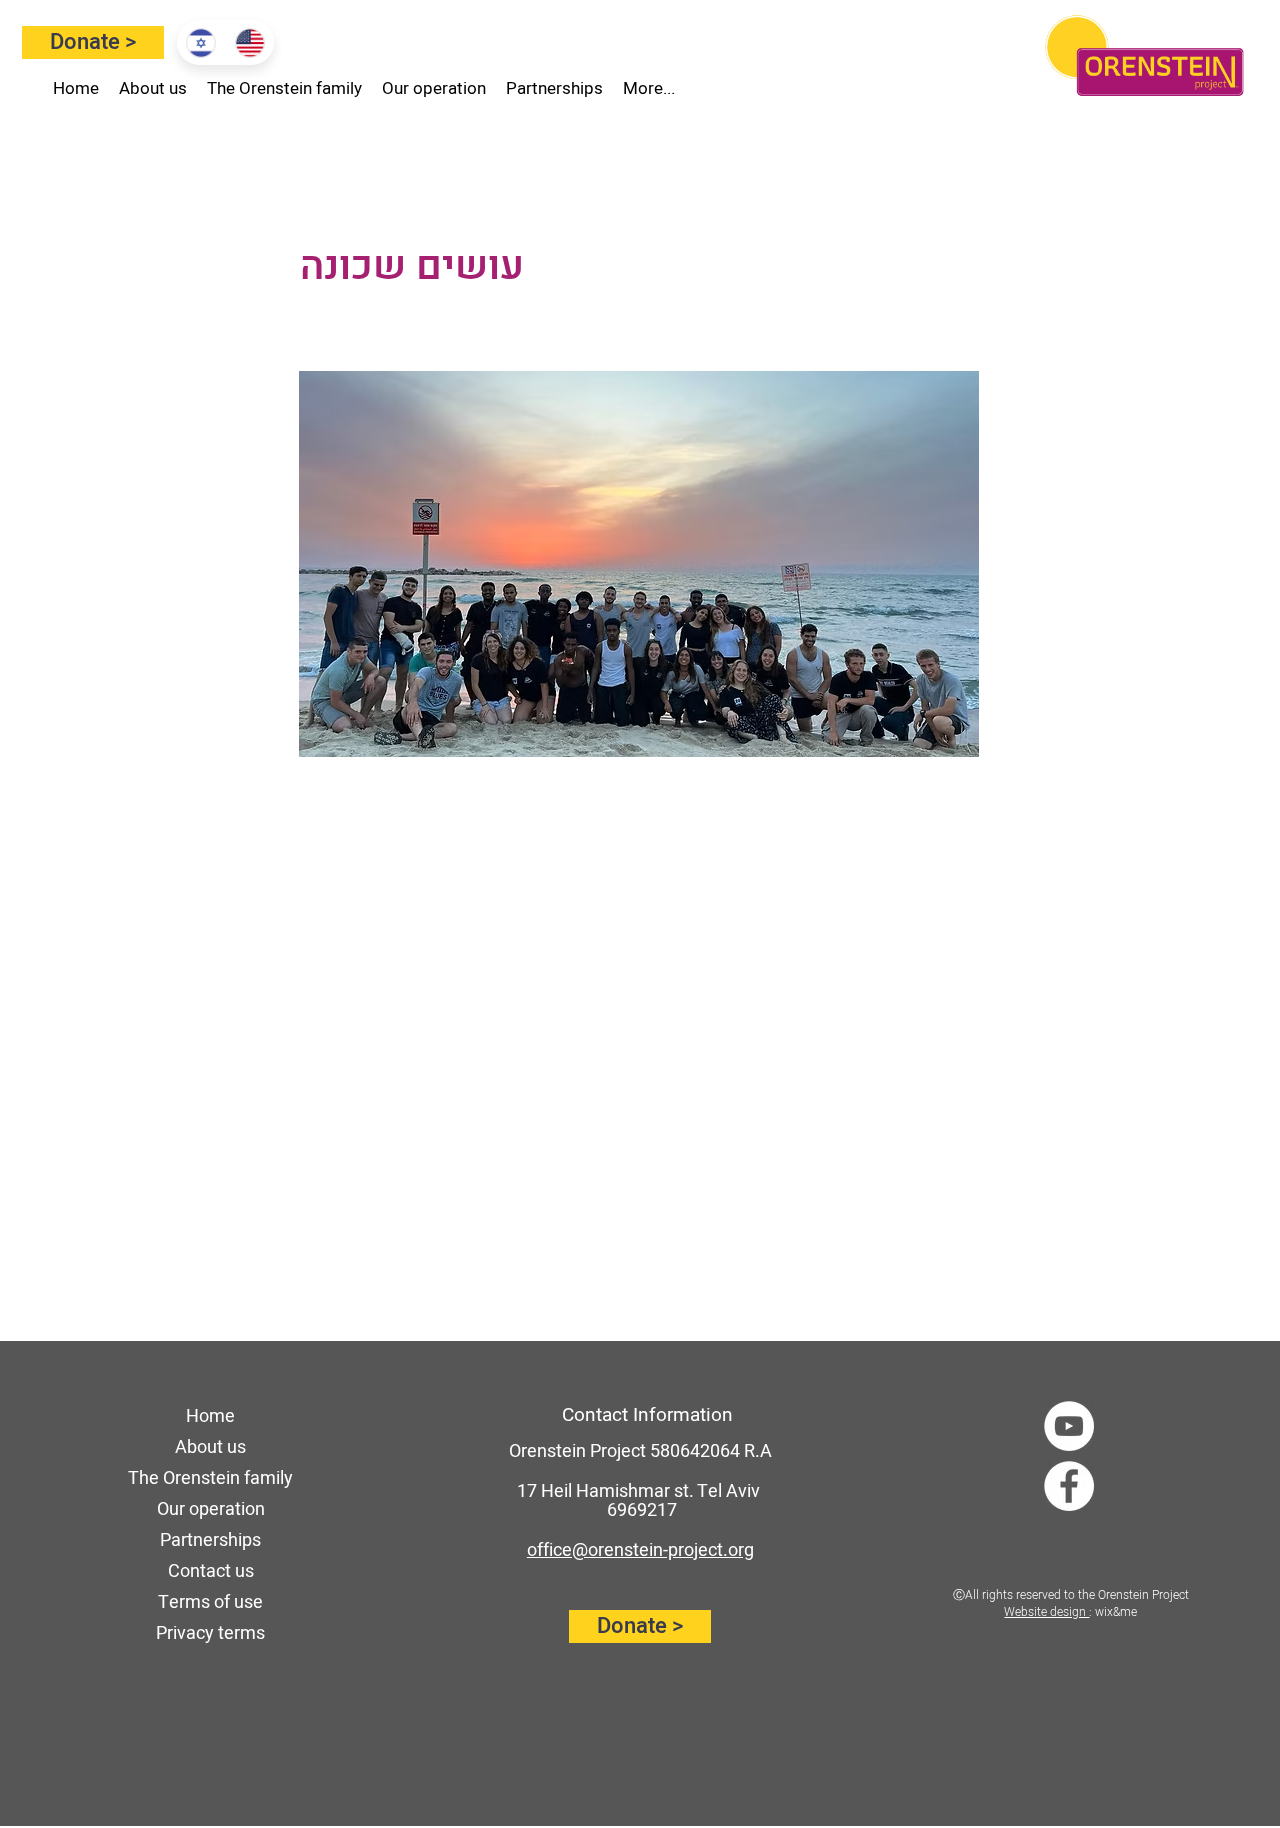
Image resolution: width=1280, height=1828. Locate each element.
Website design (1046, 1612)
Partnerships (210, 1540)
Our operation (211, 1509)
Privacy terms (210, 1633)
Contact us (211, 1571)
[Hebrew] (201, 42)
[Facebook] (1069, 1486)
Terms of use (210, 1602)
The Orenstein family (210, 1478)
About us (210, 1447)
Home (210, 1416)
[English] (249, 42)
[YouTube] (1069, 1426)
